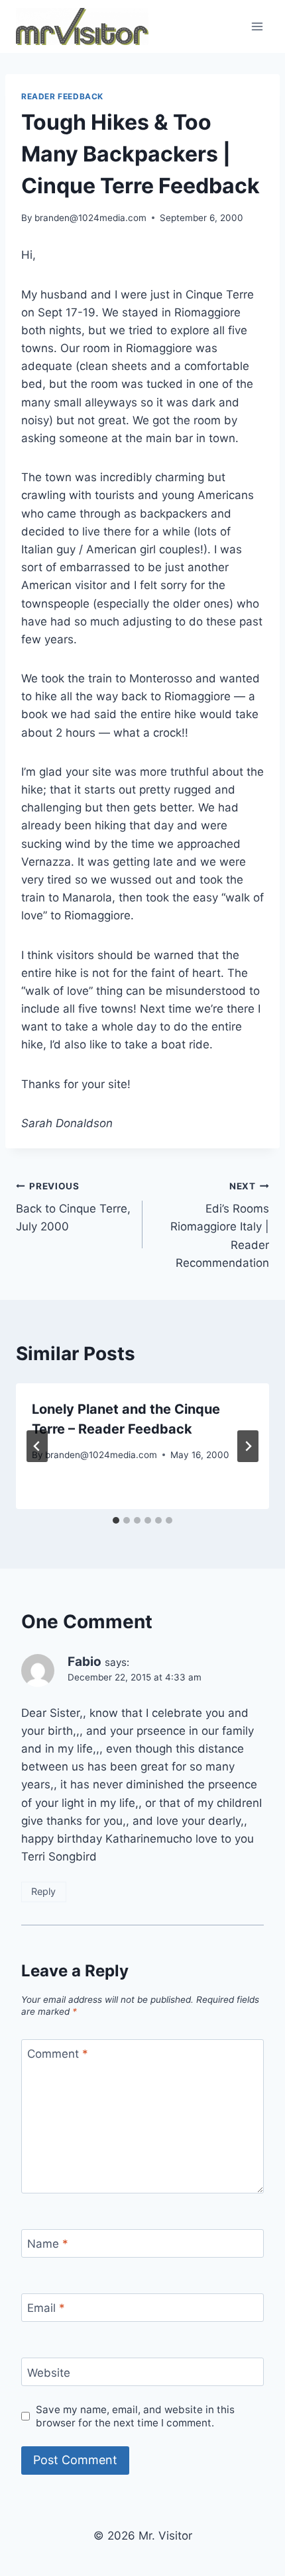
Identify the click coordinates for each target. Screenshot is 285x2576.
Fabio (85, 1662)
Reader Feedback (62, 96)
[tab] (116, 1520)
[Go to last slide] (37, 1446)
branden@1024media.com (90, 218)
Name (48, 2244)
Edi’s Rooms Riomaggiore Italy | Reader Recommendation (220, 1225)
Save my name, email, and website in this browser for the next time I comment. (135, 2416)
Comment (58, 2054)
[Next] (248, 1446)
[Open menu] (257, 26)
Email (46, 2308)
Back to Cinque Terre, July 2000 (73, 1207)
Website (49, 2372)
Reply (43, 1891)
